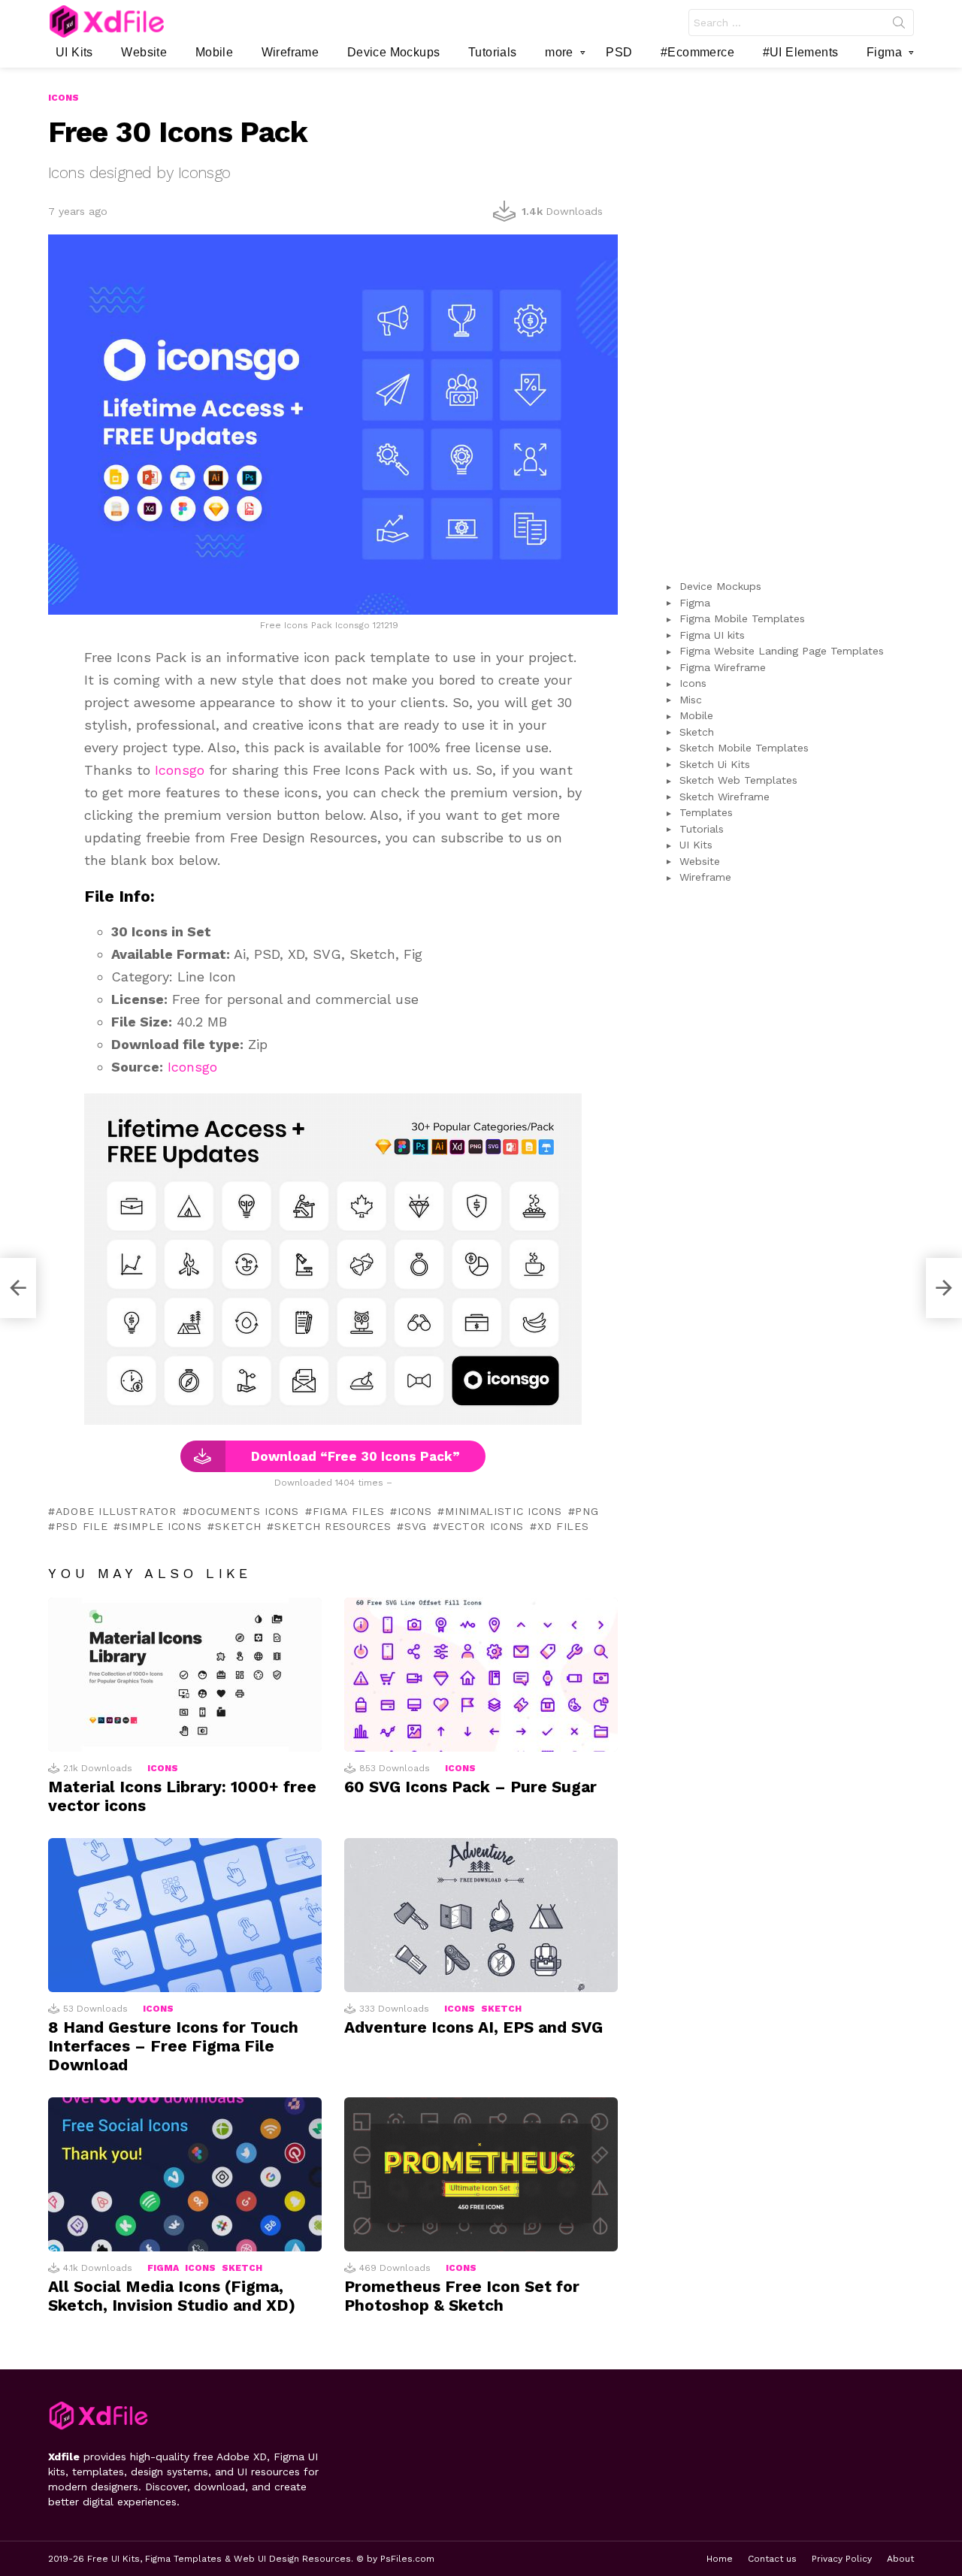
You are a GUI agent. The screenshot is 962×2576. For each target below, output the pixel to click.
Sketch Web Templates (738, 780)
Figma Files (348, 1511)
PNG (587, 1511)
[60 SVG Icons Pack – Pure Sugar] (481, 1675)
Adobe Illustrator (116, 1511)
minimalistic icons (503, 1511)
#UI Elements (801, 52)
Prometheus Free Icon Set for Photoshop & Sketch (462, 2296)
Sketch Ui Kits (715, 764)
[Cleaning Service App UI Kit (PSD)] (18, 1288)
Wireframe (290, 52)
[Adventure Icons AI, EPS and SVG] (481, 1915)
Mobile (214, 52)
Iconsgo (180, 770)
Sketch (238, 1526)
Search (899, 26)
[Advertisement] (788, 316)
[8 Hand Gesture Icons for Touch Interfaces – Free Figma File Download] (185, 1915)
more (559, 52)
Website (144, 52)
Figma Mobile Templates (742, 618)
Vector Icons (482, 1526)
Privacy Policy (842, 2559)
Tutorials (493, 52)
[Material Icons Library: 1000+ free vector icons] (185, 1675)
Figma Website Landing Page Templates (782, 651)
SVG (416, 1526)
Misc (691, 700)
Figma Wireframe (723, 667)
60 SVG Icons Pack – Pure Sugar (470, 1787)
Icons (414, 1511)
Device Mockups (394, 52)
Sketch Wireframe (725, 797)
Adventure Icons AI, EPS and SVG (473, 2027)
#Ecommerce (697, 52)
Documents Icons (244, 1511)
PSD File (82, 1526)
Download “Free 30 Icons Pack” (355, 1456)
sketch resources (333, 1526)
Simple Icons (161, 1526)
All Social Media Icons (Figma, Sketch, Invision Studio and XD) (172, 2296)
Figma (884, 52)
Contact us (772, 2559)
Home (720, 2559)
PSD (619, 52)
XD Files (563, 1526)
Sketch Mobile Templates (744, 748)
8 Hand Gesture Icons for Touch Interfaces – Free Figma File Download (173, 2046)
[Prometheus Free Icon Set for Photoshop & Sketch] (481, 2174)
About (900, 2559)
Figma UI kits (712, 635)
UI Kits (74, 52)
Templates (706, 812)
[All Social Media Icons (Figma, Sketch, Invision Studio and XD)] (185, 2174)
